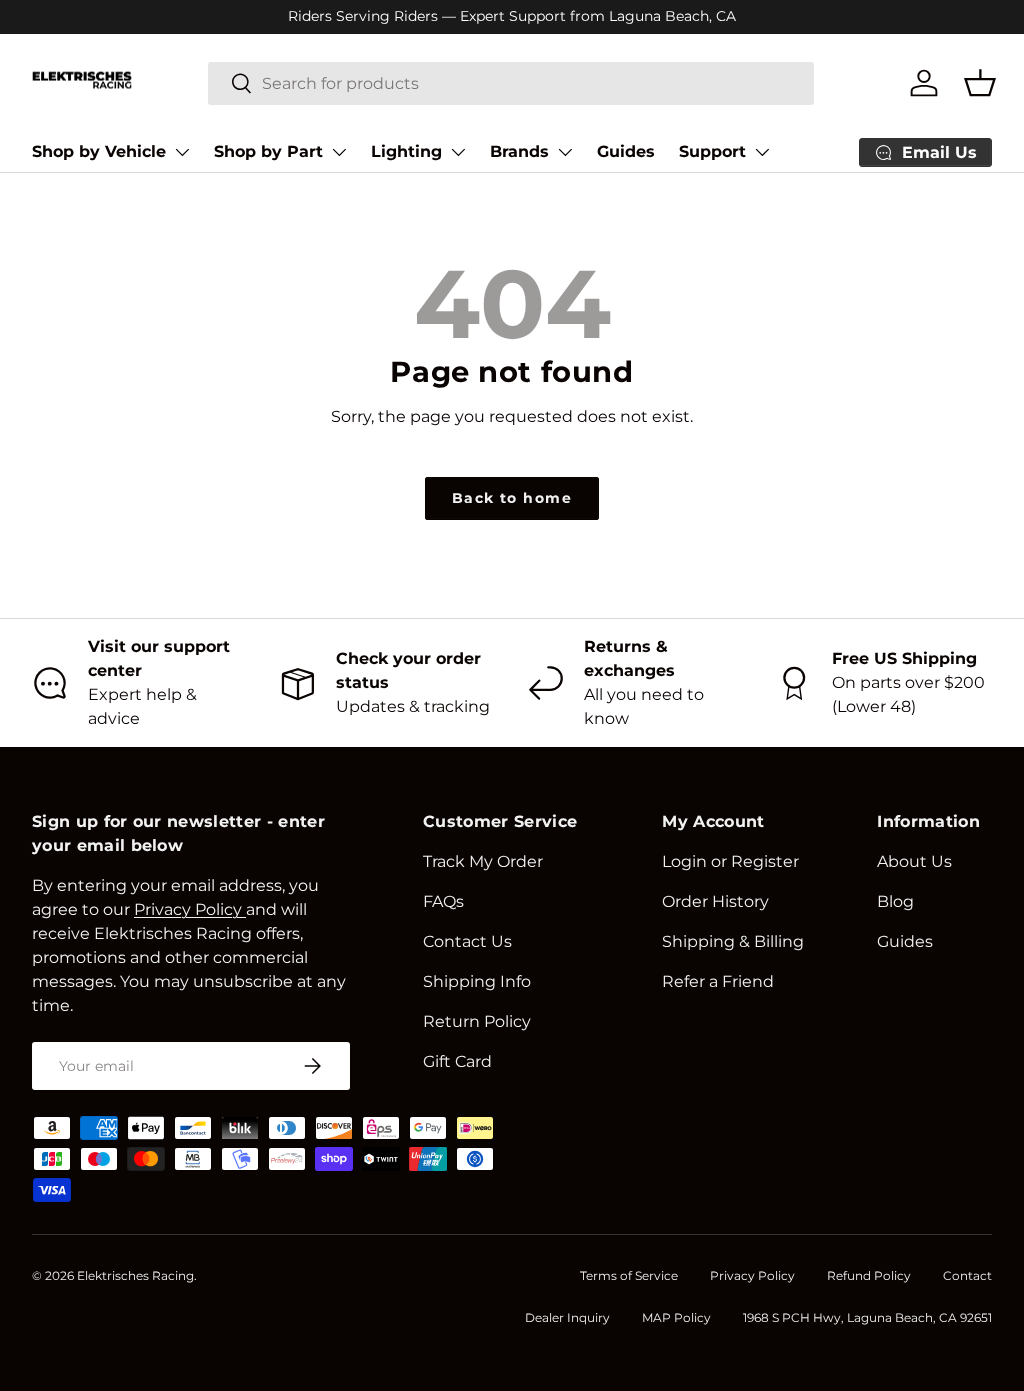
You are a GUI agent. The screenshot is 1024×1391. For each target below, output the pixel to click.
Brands (519, 151)
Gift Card (457, 1061)
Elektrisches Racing (135, 1275)
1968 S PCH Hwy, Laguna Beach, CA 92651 (867, 1317)
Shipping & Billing (733, 941)
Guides (626, 151)
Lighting (406, 151)
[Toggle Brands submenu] (565, 152)
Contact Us (467, 941)
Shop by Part (268, 151)
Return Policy (477, 1021)
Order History (715, 901)
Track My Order (483, 861)
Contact (967, 1275)
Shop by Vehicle (99, 151)
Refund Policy (869, 1275)
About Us (914, 861)
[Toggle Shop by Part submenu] (339, 152)
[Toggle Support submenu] (762, 152)
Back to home (512, 498)
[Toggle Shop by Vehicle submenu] (182, 152)
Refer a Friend (718, 981)
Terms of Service (629, 1275)
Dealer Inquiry (567, 1317)
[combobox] (511, 83)
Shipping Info (477, 981)
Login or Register (730, 861)
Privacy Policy (752, 1275)
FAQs (443, 901)
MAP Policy (676, 1317)
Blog (895, 901)
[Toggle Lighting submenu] (458, 152)
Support (712, 151)
